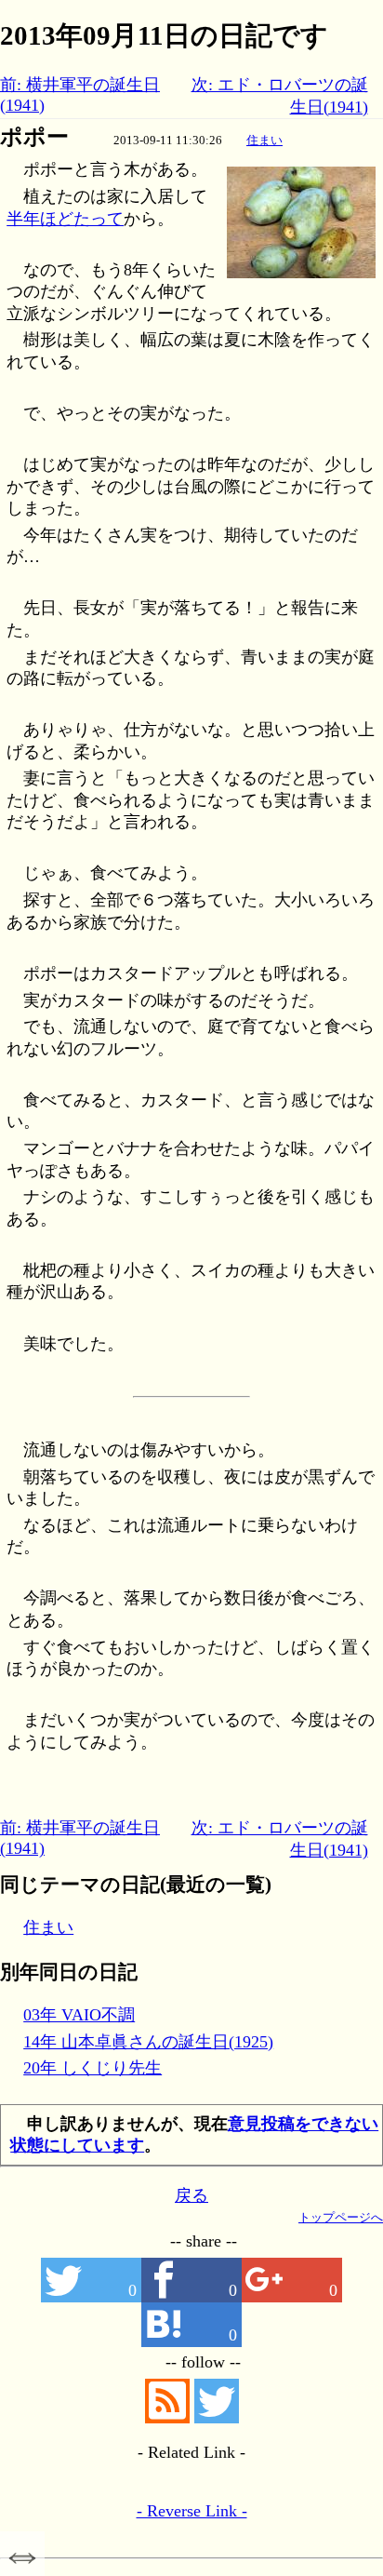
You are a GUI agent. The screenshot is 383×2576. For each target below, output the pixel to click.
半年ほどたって (65, 219)
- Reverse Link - (192, 2511)
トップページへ (341, 2217)
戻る (191, 2195)
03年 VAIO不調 (79, 2015)
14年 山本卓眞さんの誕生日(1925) (148, 2042)
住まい (264, 140)
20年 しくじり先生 (92, 2068)
